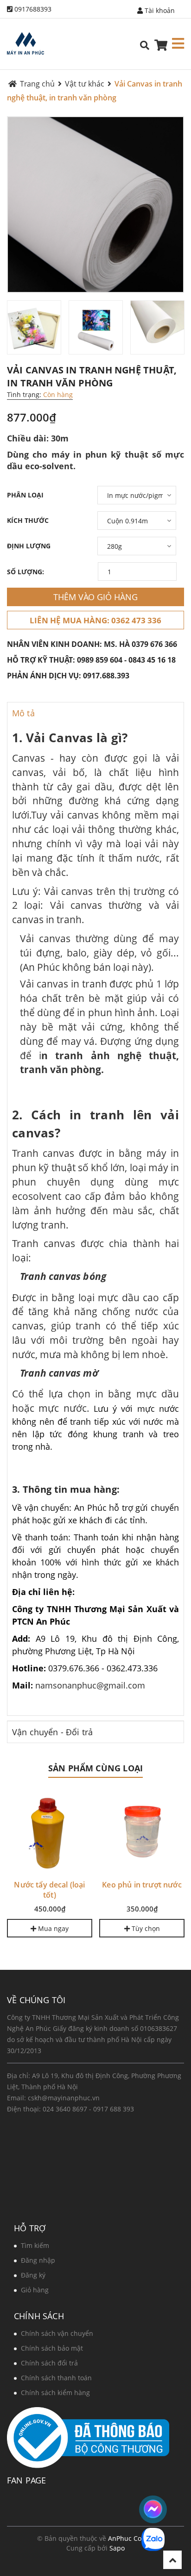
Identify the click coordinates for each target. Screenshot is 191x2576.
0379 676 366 (154, 644)
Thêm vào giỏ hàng (95, 597)
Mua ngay (52, 1928)
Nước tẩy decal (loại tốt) (49, 1890)
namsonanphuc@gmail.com (90, 1685)
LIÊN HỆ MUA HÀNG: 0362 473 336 (95, 620)
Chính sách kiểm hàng (55, 2393)
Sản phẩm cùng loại (95, 1768)
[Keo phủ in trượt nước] (142, 1832)
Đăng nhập (38, 2260)
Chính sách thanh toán (56, 2378)
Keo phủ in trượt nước (142, 1885)
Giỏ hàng (35, 2290)
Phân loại (25, 495)
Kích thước (28, 520)
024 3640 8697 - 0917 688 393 (88, 2109)
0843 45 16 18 (152, 660)
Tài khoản (159, 10)
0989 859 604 (100, 660)
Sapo (117, 2548)
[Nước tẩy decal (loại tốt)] (50, 1832)
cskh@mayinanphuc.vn (64, 2098)
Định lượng (29, 546)
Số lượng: (25, 572)
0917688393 (33, 9)
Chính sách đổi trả (49, 2363)
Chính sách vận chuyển (57, 2333)
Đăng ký (33, 2275)
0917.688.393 (106, 676)
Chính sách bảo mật (52, 2348)
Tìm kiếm (35, 2245)
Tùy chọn (145, 1928)
